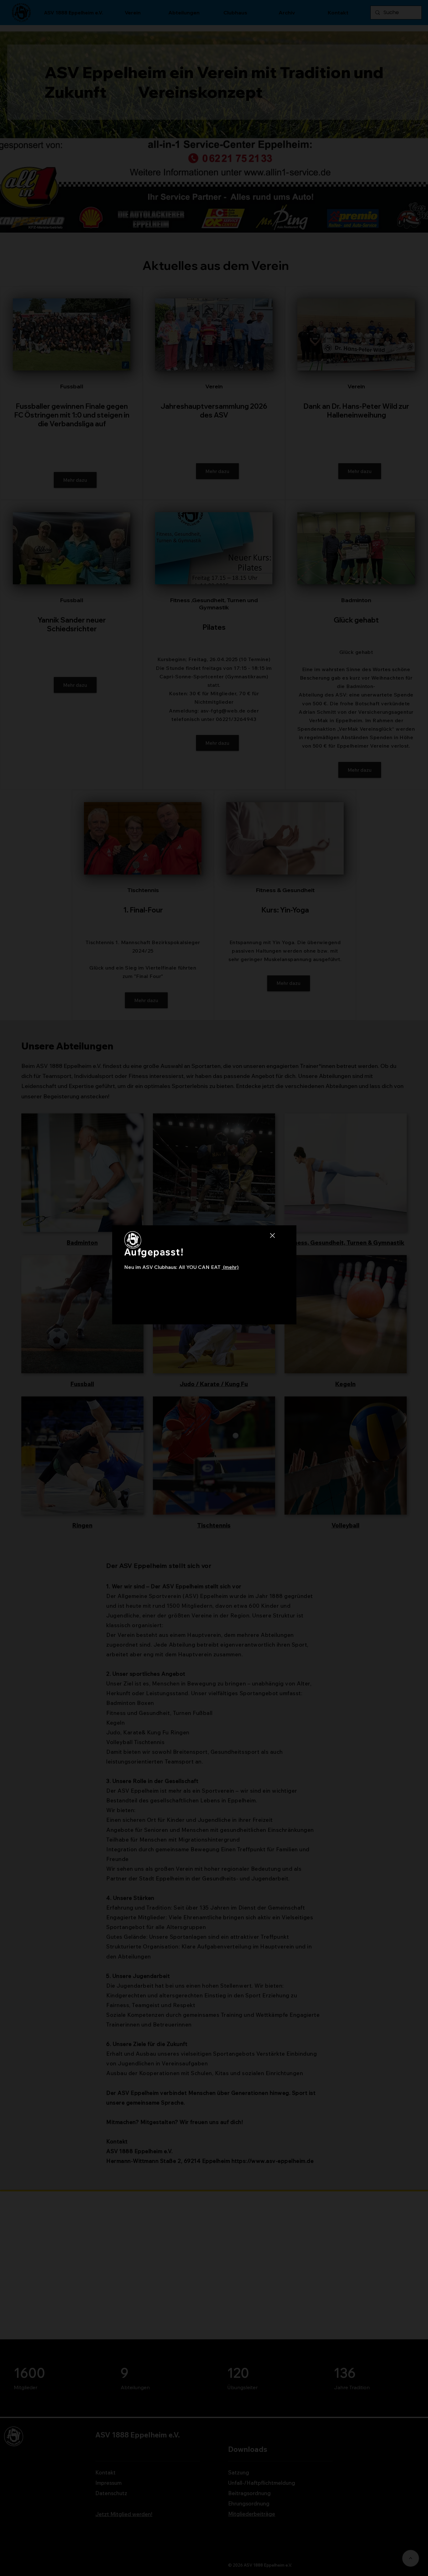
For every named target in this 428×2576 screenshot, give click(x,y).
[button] (272, 1236)
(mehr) (230, 1267)
